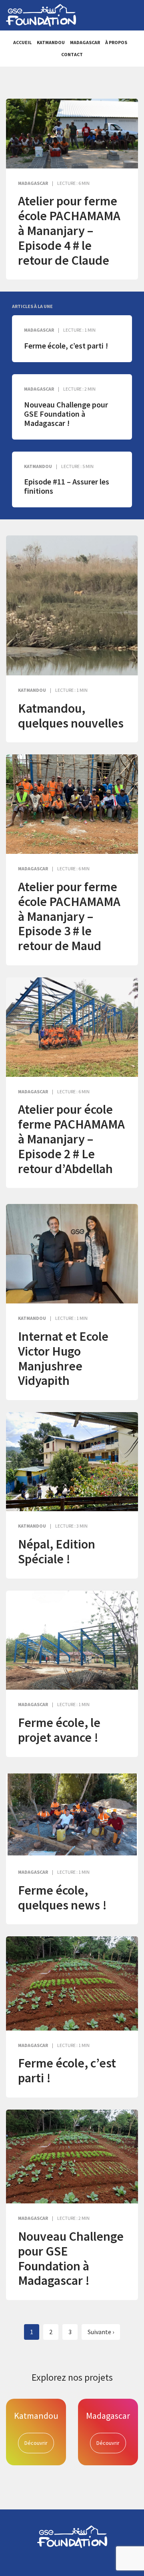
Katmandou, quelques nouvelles (71, 716)
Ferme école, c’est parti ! (66, 346)
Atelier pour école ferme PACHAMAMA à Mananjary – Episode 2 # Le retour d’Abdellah (71, 1139)
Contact (72, 54)
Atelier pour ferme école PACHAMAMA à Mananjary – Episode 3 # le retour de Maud (69, 916)
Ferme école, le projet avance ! (59, 1730)
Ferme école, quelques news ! (62, 1898)
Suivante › (101, 2332)
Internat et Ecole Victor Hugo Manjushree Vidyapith (63, 1358)
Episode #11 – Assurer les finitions (67, 486)
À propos (116, 42)
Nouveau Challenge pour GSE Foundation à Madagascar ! (66, 414)
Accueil (22, 42)
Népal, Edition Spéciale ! (57, 1551)
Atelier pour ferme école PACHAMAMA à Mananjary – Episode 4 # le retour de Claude (69, 230)
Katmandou (51, 42)
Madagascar (85, 42)
